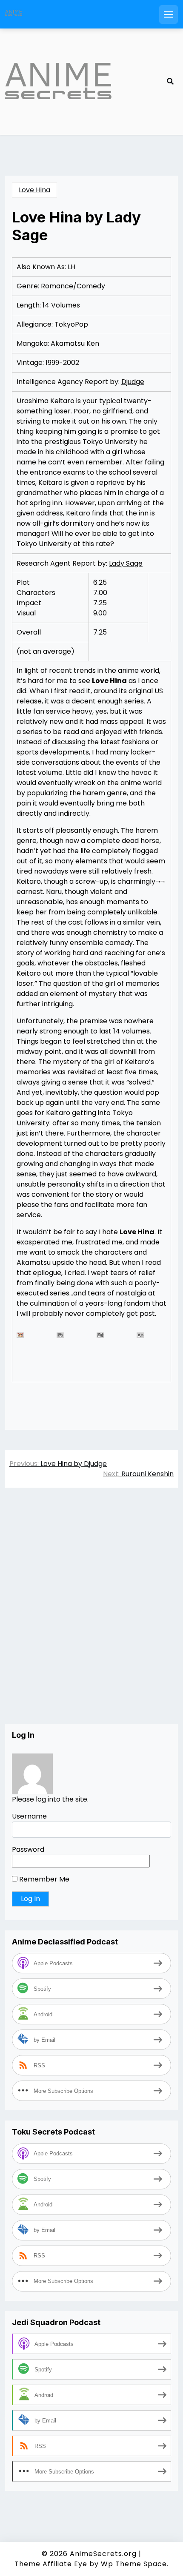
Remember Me (43, 1879)
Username (29, 1816)
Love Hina (34, 190)
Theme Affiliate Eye (51, 2564)
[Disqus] (91, 1614)
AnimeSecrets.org (103, 2554)
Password (28, 1849)
